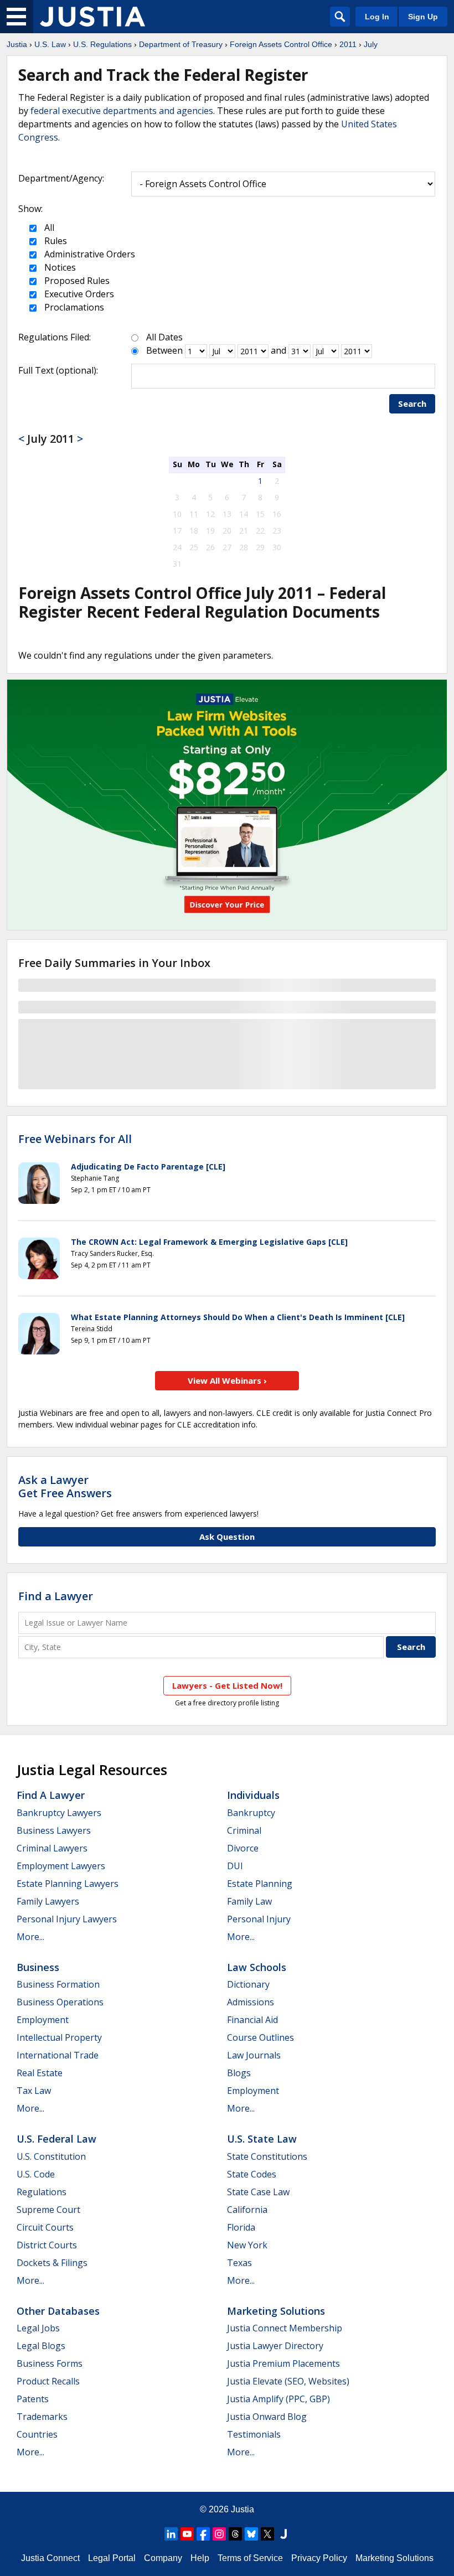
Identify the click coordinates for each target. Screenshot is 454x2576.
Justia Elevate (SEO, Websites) (288, 2381)
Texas (239, 2263)
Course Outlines (260, 2037)
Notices (59, 267)
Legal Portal (112, 2558)
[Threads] (235, 2534)
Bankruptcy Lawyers (59, 1813)
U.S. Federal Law (56, 2139)
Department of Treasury (181, 44)
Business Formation (58, 1984)
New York (247, 2245)
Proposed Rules (76, 281)
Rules (55, 241)
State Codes (252, 2174)
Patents (33, 2399)
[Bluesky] (251, 2534)
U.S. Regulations (102, 44)
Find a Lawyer (56, 1596)
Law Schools (257, 1967)
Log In (377, 17)
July (371, 44)
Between (164, 350)
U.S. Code (36, 2174)
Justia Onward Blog (267, 2417)
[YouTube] (187, 2534)
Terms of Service (250, 2558)
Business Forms (50, 2363)
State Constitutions (267, 2156)
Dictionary (248, 1984)
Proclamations (73, 307)
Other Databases (58, 2311)
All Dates (164, 337)
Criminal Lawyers (52, 1848)
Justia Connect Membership (285, 2328)
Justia (17, 44)
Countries (37, 2434)
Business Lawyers (54, 1830)
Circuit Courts (45, 2227)
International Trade (58, 2055)
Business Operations (60, 2002)
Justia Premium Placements (283, 2363)
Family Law (249, 1901)
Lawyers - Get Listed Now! (227, 1685)
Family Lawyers (48, 1901)
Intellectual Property (59, 2037)
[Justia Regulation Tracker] (92, 17)
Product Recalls (48, 2381)
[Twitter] (267, 2534)
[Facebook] (203, 2534)
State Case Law (258, 2192)
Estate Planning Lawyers (68, 1884)
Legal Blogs (41, 2346)
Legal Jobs (38, 2328)
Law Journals (254, 2055)
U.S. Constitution (51, 2156)
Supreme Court (48, 2210)
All (48, 227)
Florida (241, 2227)
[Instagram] (219, 2534)
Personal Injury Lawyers (67, 1919)
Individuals (253, 1795)
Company (163, 2558)
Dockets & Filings (52, 2263)
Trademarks (42, 2417)
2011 (348, 44)
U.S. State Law (262, 2139)
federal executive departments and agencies (122, 111)
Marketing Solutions (276, 2311)
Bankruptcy (251, 1813)
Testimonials (254, 2434)
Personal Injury (259, 1919)
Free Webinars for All (75, 1139)
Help (200, 2558)
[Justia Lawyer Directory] (283, 2534)
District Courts (47, 2245)
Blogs (239, 2073)
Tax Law (34, 2091)
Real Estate (40, 2073)
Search (412, 404)
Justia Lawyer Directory (275, 2346)
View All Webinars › (227, 1380)
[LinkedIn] (171, 2534)
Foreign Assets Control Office (281, 44)
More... (30, 1937)
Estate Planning (260, 1884)
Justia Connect (50, 2558)
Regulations (42, 2192)
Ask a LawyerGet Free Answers (65, 1486)
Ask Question (227, 1537)
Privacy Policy (319, 2558)
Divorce (243, 1848)
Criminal (244, 1830)
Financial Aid (252, 2020)
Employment (43, 2020)
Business (38, 1967)
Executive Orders (78, 294)
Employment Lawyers (61, 1866)
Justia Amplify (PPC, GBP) (278, 2399)
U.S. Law (50, 44)
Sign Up (423, 17)
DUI (235, 1866)
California (247, 2210)
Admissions (251, 2002)
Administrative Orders (89, 254)
